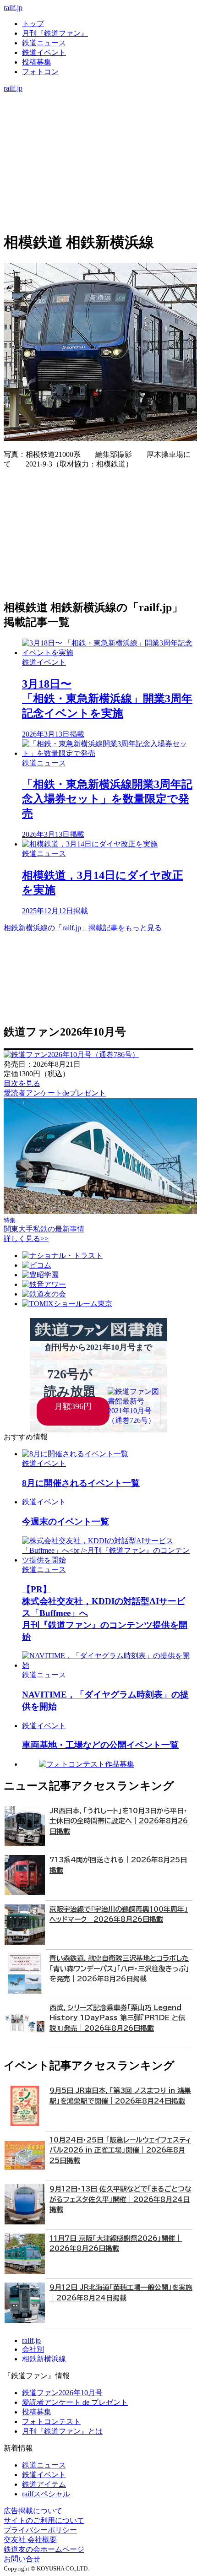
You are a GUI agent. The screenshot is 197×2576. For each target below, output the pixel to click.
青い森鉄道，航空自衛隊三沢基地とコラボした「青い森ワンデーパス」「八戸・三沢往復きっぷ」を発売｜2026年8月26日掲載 (119, 1969)
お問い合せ (22, 2559)
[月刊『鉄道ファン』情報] (98, 97)
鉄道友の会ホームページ (44, 2549)
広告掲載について (33, 2511)
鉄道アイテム (44, 2484)
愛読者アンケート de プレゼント (75, 2402)
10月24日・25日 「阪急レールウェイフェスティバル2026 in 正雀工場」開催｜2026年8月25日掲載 (120, 2150)
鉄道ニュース (44, 43)
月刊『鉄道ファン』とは (62, 2431)
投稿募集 (37, 62)
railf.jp (13, 8)
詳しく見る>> (26, 1239)
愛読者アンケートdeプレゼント (55, 1093)
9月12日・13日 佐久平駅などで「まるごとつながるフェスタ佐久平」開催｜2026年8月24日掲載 (120, 2199)
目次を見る (22, 1083)
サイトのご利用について (44, 2520)
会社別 (33, 2349)
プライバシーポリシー (40, 2530)
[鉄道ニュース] (98, 107)
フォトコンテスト (51, 2421)
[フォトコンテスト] (98, 136)
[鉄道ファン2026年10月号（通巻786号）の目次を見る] (71, 1055)
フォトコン (40, 72)
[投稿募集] (98, 126)
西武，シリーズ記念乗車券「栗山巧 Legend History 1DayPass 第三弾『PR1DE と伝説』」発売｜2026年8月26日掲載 (117, 2018)
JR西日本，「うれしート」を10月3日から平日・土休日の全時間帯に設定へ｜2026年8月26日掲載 (119, 1821)
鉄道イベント (44, 52)
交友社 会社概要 (30, 2540)
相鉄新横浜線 (44, 2359)
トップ (33, 24)
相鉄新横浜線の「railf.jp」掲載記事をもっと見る (83, 928)
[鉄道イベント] (98, 117)
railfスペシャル (46, 2494)
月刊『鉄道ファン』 (55, 33)
